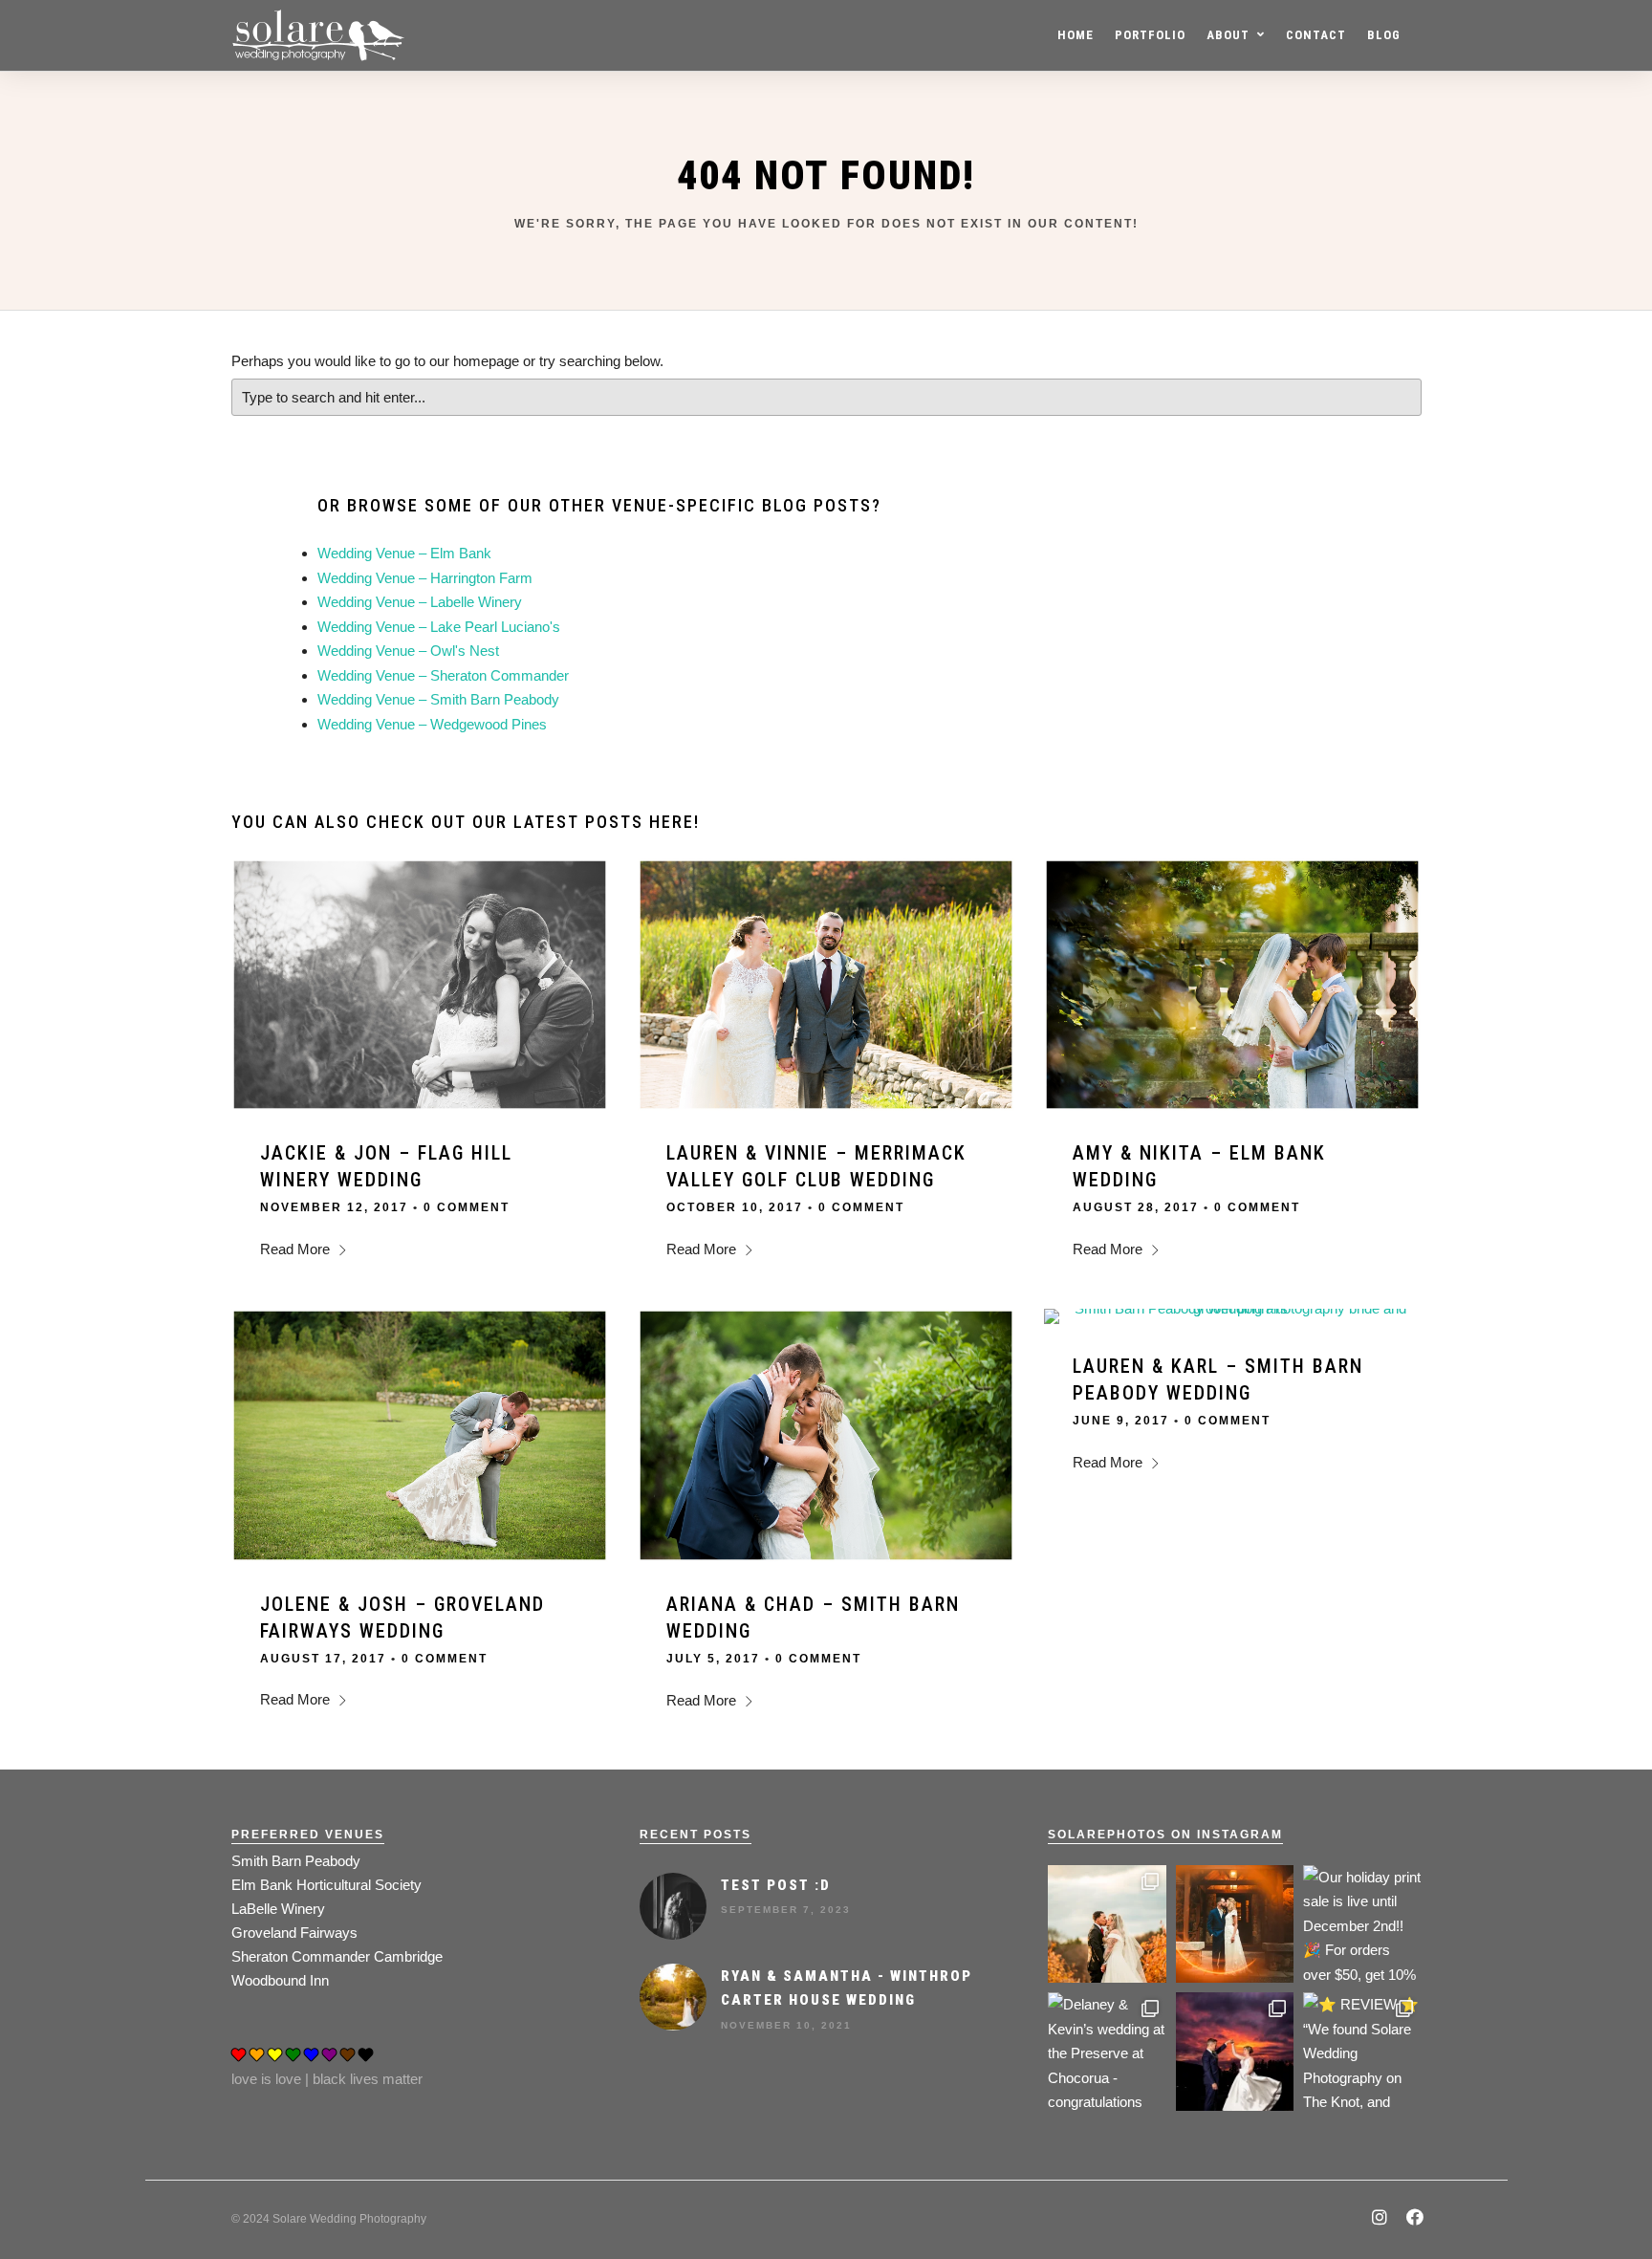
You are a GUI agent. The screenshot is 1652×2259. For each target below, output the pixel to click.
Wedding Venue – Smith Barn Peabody (438, 699)
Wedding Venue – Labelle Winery (420, 602)
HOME (1076, 35)
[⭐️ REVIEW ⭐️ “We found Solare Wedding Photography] (1362, 2051)
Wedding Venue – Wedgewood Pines (432, 724)
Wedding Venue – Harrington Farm (425, 578)
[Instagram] (1380, 2219)
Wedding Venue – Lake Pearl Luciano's (439, 627)
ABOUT (1228, 35)
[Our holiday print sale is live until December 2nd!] (1362, 1924)
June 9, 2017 (1121, 1421)
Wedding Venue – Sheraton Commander (443, 675)
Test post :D (776, 1885)
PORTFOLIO (1150, 35)
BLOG (1384, 35)
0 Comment (467, 1207)
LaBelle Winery (278, 1909)
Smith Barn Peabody (296, 1861)
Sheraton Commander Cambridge (337, 1956)
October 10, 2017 (735, 1207)
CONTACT (1316, 35)
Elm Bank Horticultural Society (326, 1885)
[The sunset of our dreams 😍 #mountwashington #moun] (1235, 2051)
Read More (295, 1249)
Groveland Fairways (294, 1933)
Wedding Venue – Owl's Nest (408, 651)
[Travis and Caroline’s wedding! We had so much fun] (1107, 1924)
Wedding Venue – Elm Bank (404, 553)
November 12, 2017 (334, 1207)
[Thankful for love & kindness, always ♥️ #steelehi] (1235, 1924)
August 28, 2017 (1136, 1207)
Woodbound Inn (280, 1980)
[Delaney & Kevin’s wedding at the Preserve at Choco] (1107, 2051)
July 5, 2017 (713, 1659)
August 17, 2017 (323, 1659)
